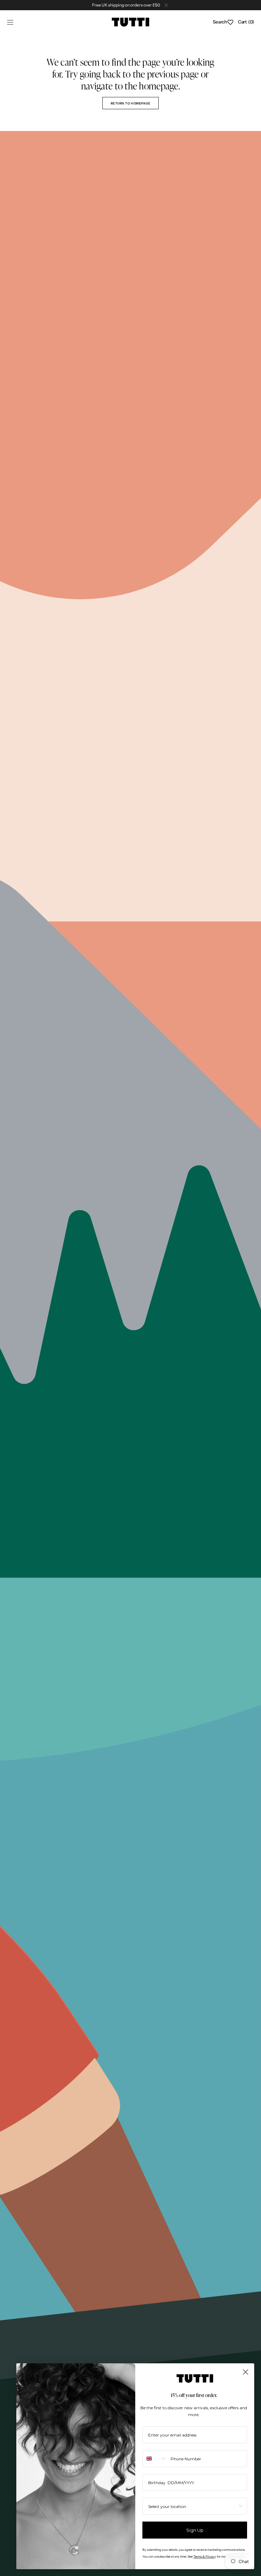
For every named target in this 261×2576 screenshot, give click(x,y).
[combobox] (155, 2459)
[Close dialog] (246, 2372)
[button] (10, 22)
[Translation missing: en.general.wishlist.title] (230, 22)
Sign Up (195, 2530)
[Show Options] (241, 2506)
